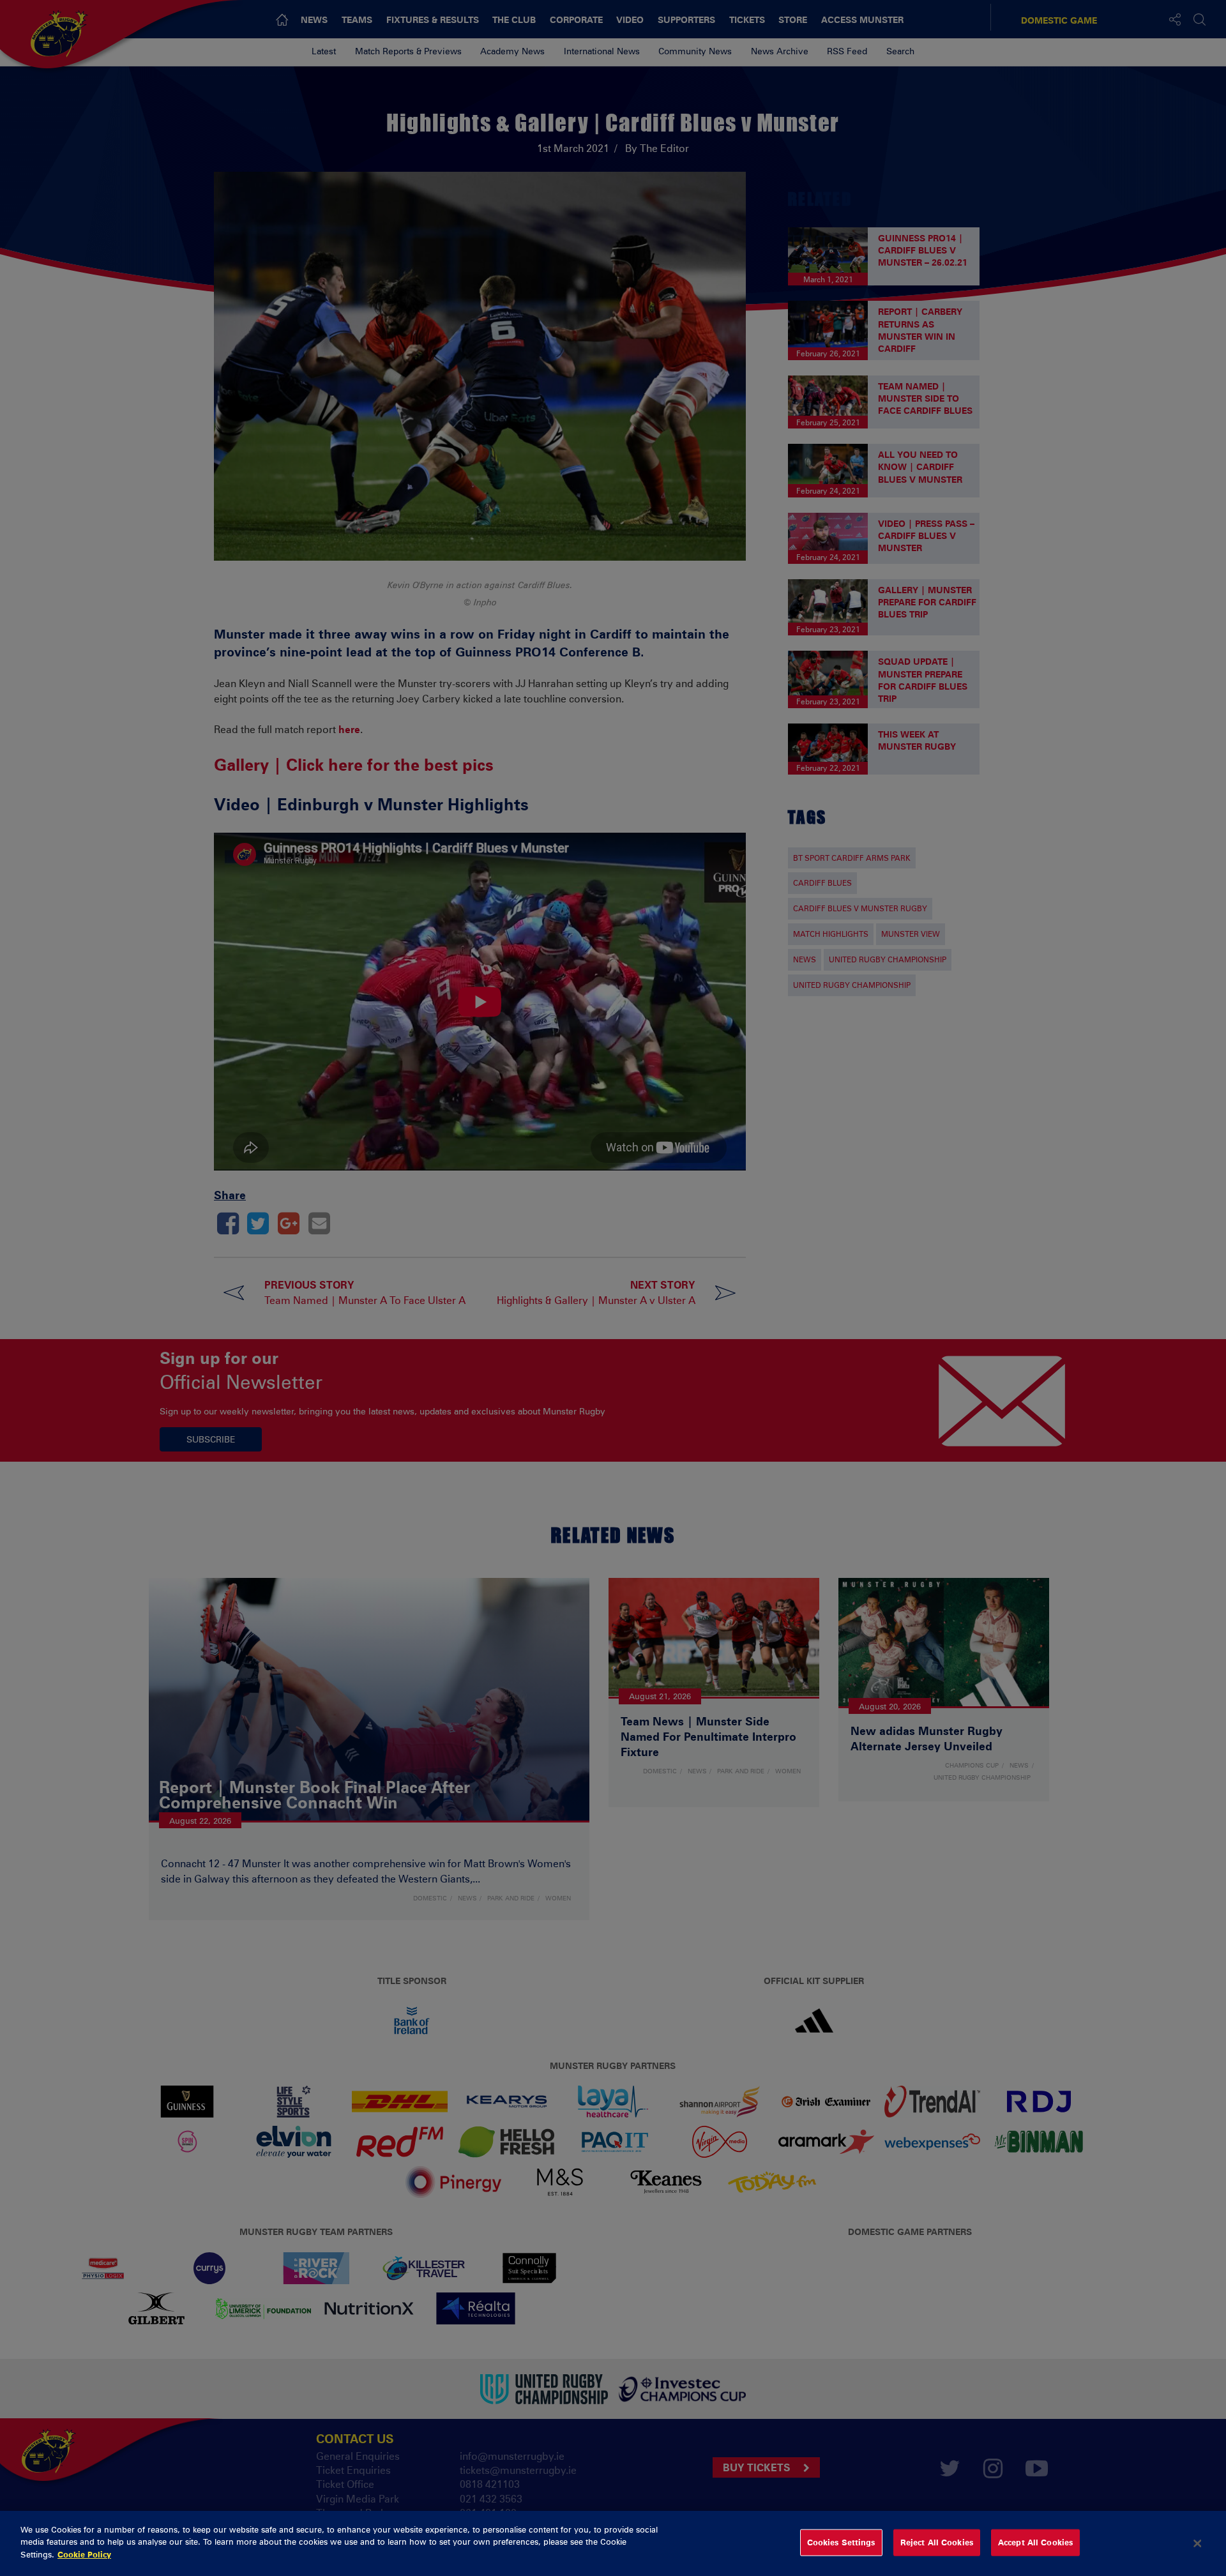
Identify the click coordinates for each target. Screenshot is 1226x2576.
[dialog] (613, 2543)
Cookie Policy (84, 2554)
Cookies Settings (841, 2542)
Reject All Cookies (937, 2542)
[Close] (1197, 2543)
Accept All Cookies (1035, 2542)
